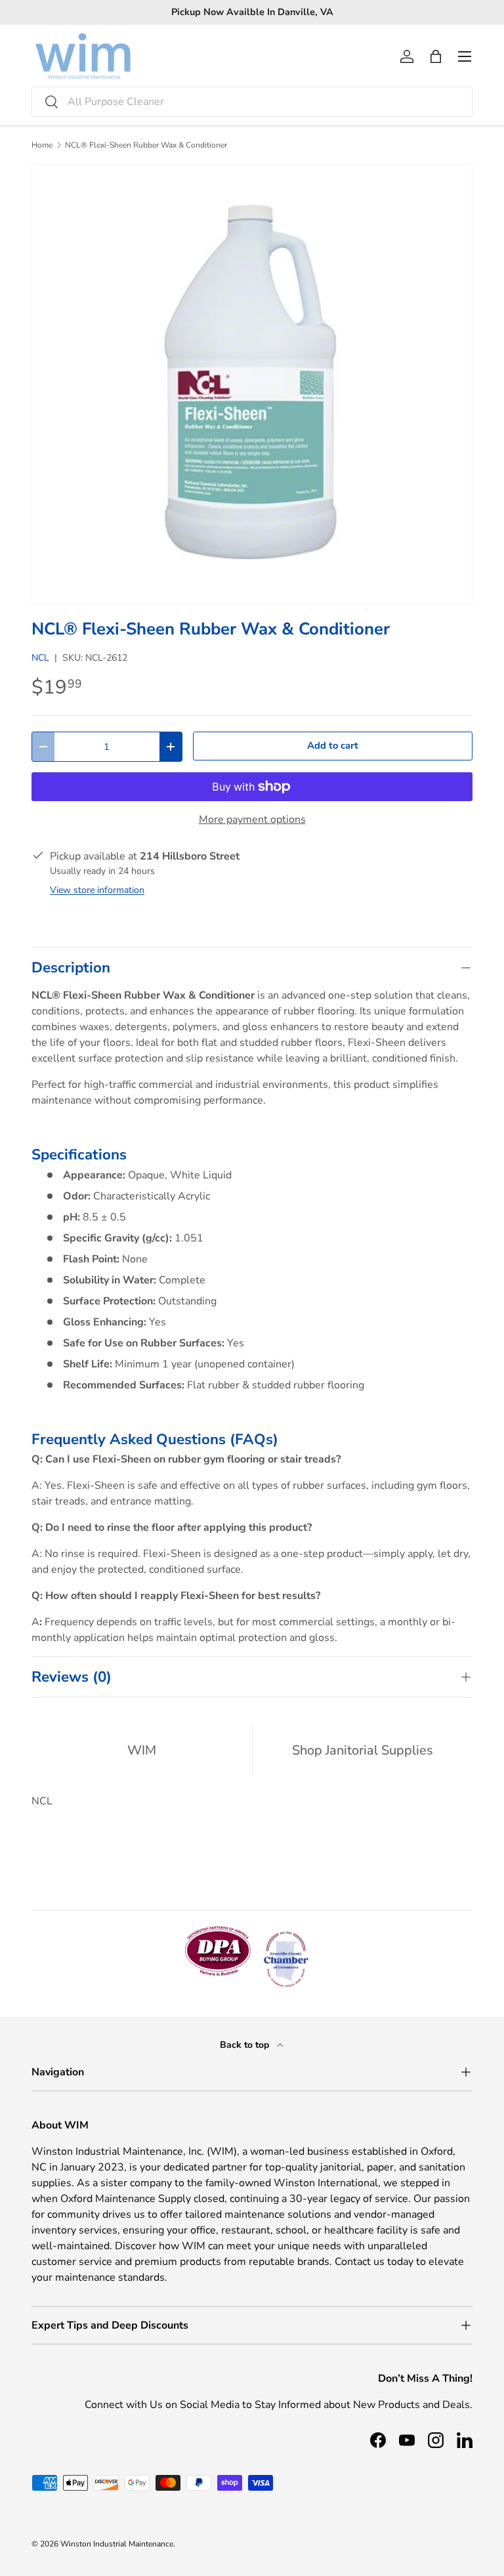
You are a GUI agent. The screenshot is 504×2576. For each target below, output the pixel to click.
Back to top (246, 2045)
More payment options (252, 820)
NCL (40, 658)
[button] (436, 56)
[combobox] (252, 102)
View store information (97, 890)
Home (42, 145)
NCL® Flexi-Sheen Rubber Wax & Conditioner (146, 145)
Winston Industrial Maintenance (117, 2544)
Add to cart (333, 745)
